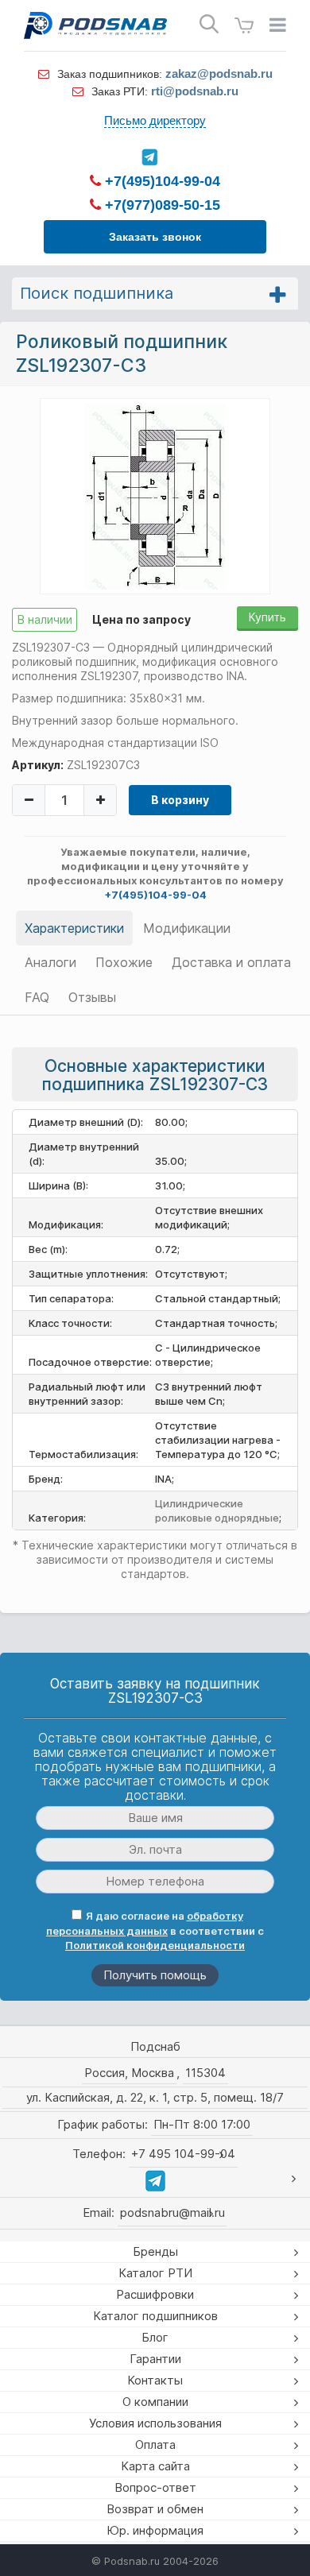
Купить (267, 617)
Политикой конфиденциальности (155, 1945)
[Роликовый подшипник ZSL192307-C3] (155, 495)
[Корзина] (244, 26)
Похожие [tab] (124, 962)
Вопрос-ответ (155, 2487)
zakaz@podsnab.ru (219, 73)
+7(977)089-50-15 (161, 205)
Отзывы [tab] (92, 997)
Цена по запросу (141, 619)
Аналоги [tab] (50, 962)
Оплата (155, 2444)
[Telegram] (149, 157)
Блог (155, 2337)
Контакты (155, 2380)
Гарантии (155, 2359)
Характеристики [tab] (74, 928)
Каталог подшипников (155, 2316)
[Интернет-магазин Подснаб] (95, 25)
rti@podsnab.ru (195, 91)
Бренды (155, 2251)
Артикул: (38, 765)
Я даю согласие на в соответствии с (155, 1930)
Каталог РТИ (155, 2273)
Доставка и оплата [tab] (231, 962)
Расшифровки (155, 2294)
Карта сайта (155, 2466)
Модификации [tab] (187, 928)
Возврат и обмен (155, 2509)
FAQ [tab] (37, 997)
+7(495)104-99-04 (161, 181)
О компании (155, 2402)
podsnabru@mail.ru (172, 2212)
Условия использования (155, 2423)
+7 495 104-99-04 (183, 2154)
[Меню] (278, 25)
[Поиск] (209, 24)
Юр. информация (155, 2530)
